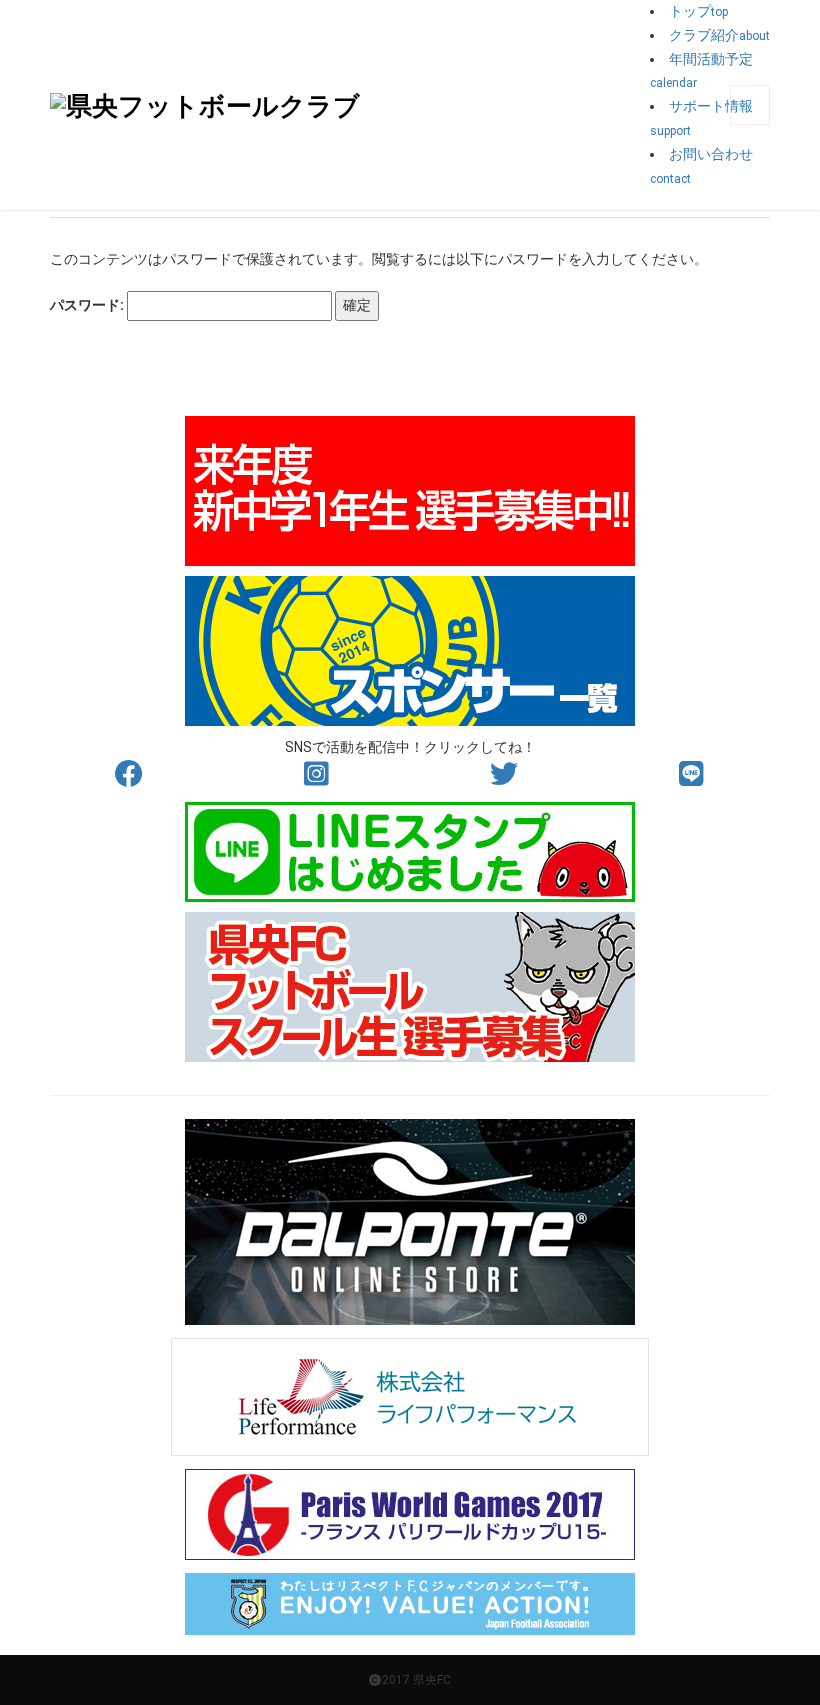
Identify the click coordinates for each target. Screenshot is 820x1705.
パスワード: (88, 305)
